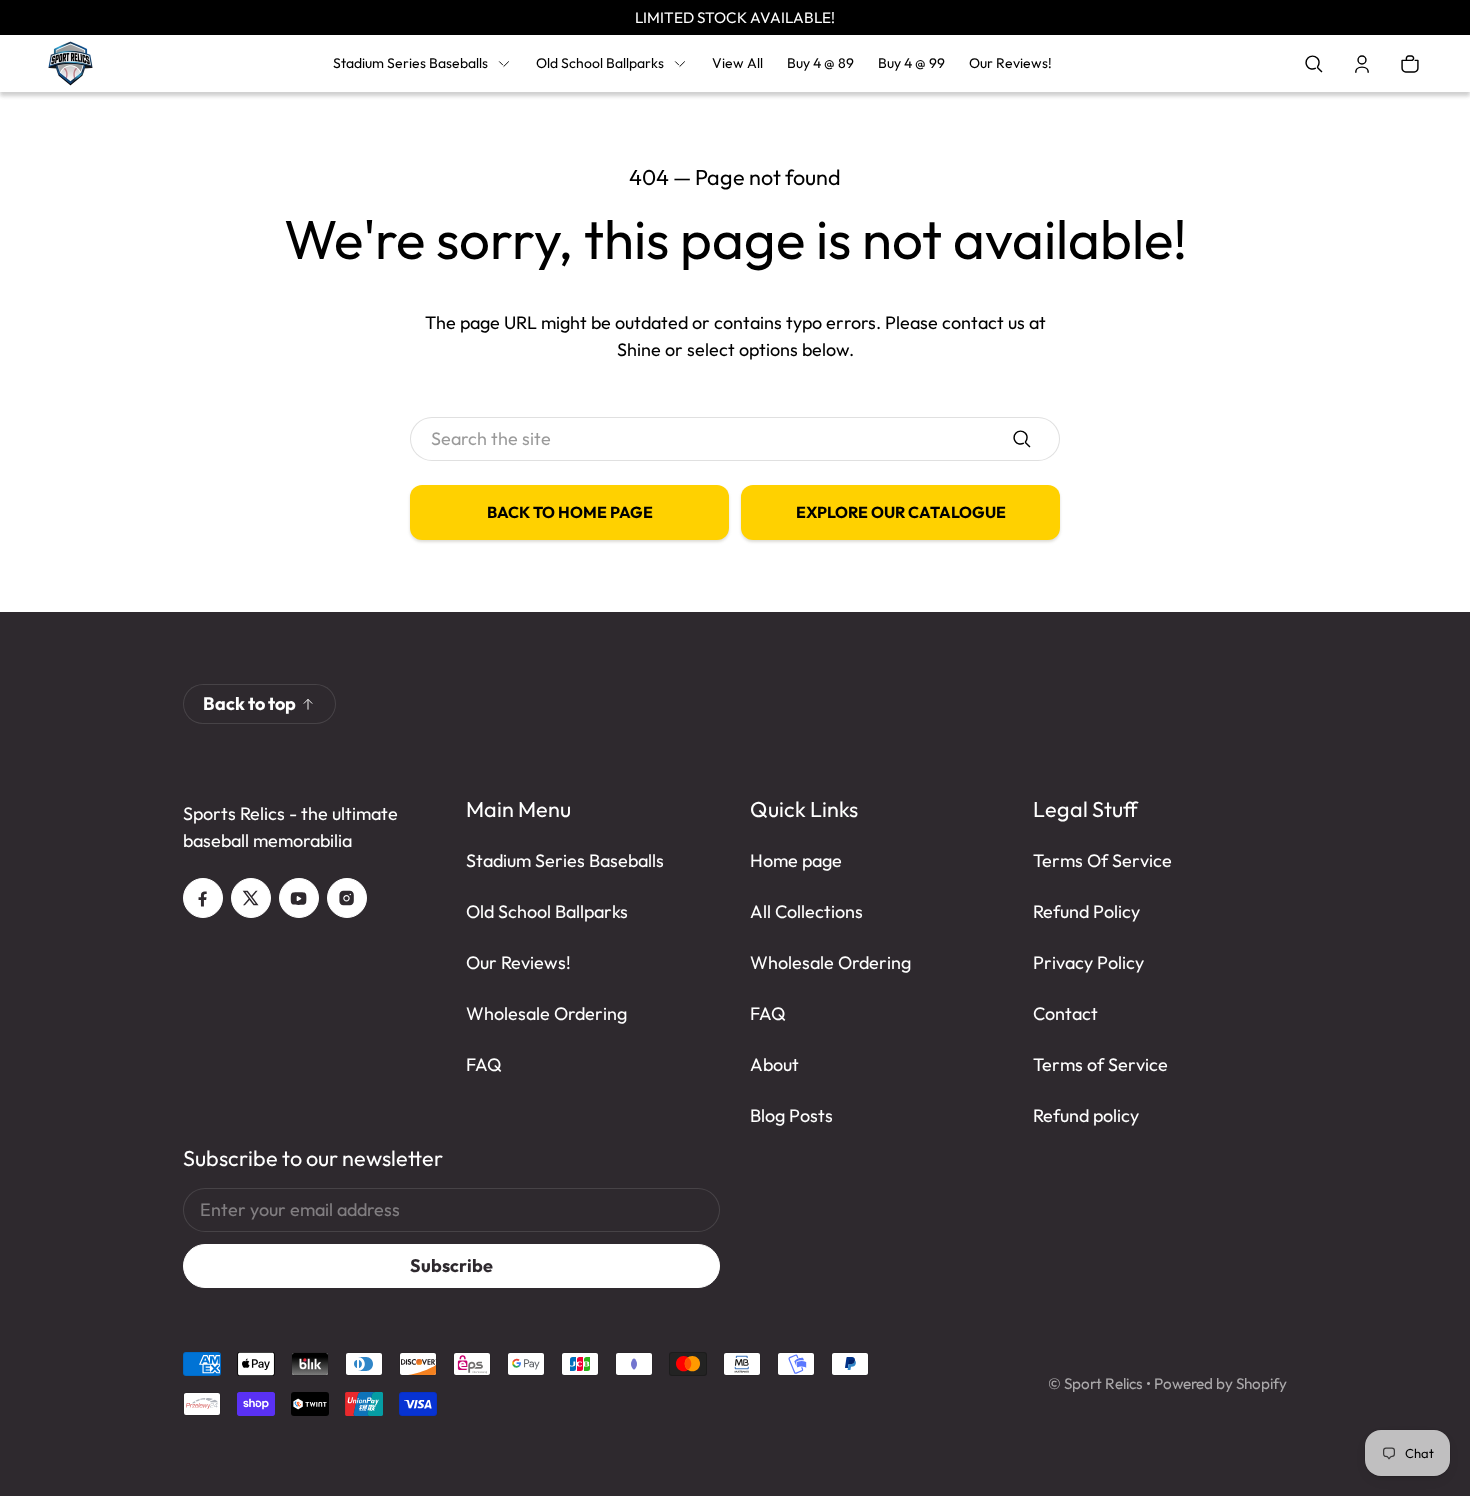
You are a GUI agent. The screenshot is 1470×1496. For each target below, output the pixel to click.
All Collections (806, 911)
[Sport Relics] (70, 63)
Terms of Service (1100, 1064)
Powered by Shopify (1220, 1383)
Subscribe (451, 1265)
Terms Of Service (1102, 860)
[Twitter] (251, 898)
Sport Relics (1103, 1383)
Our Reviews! (518, 962)
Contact (1065, 1013)
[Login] (1362, 64)
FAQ (484, 1064)
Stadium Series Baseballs (410, 63)
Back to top (249, 703)
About (774, 1064)
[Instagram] (347, 898)
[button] (1314, 64)
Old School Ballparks (600, 63)
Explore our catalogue (901, 512)
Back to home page (570, 512)
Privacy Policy (1088, 962)
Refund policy (1086, 1115)
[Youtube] (299, 898)
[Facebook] (203, 898)
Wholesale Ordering (546, 1013)
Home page (796, 860)
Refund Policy (1086, 911)
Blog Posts (791, 1115)
